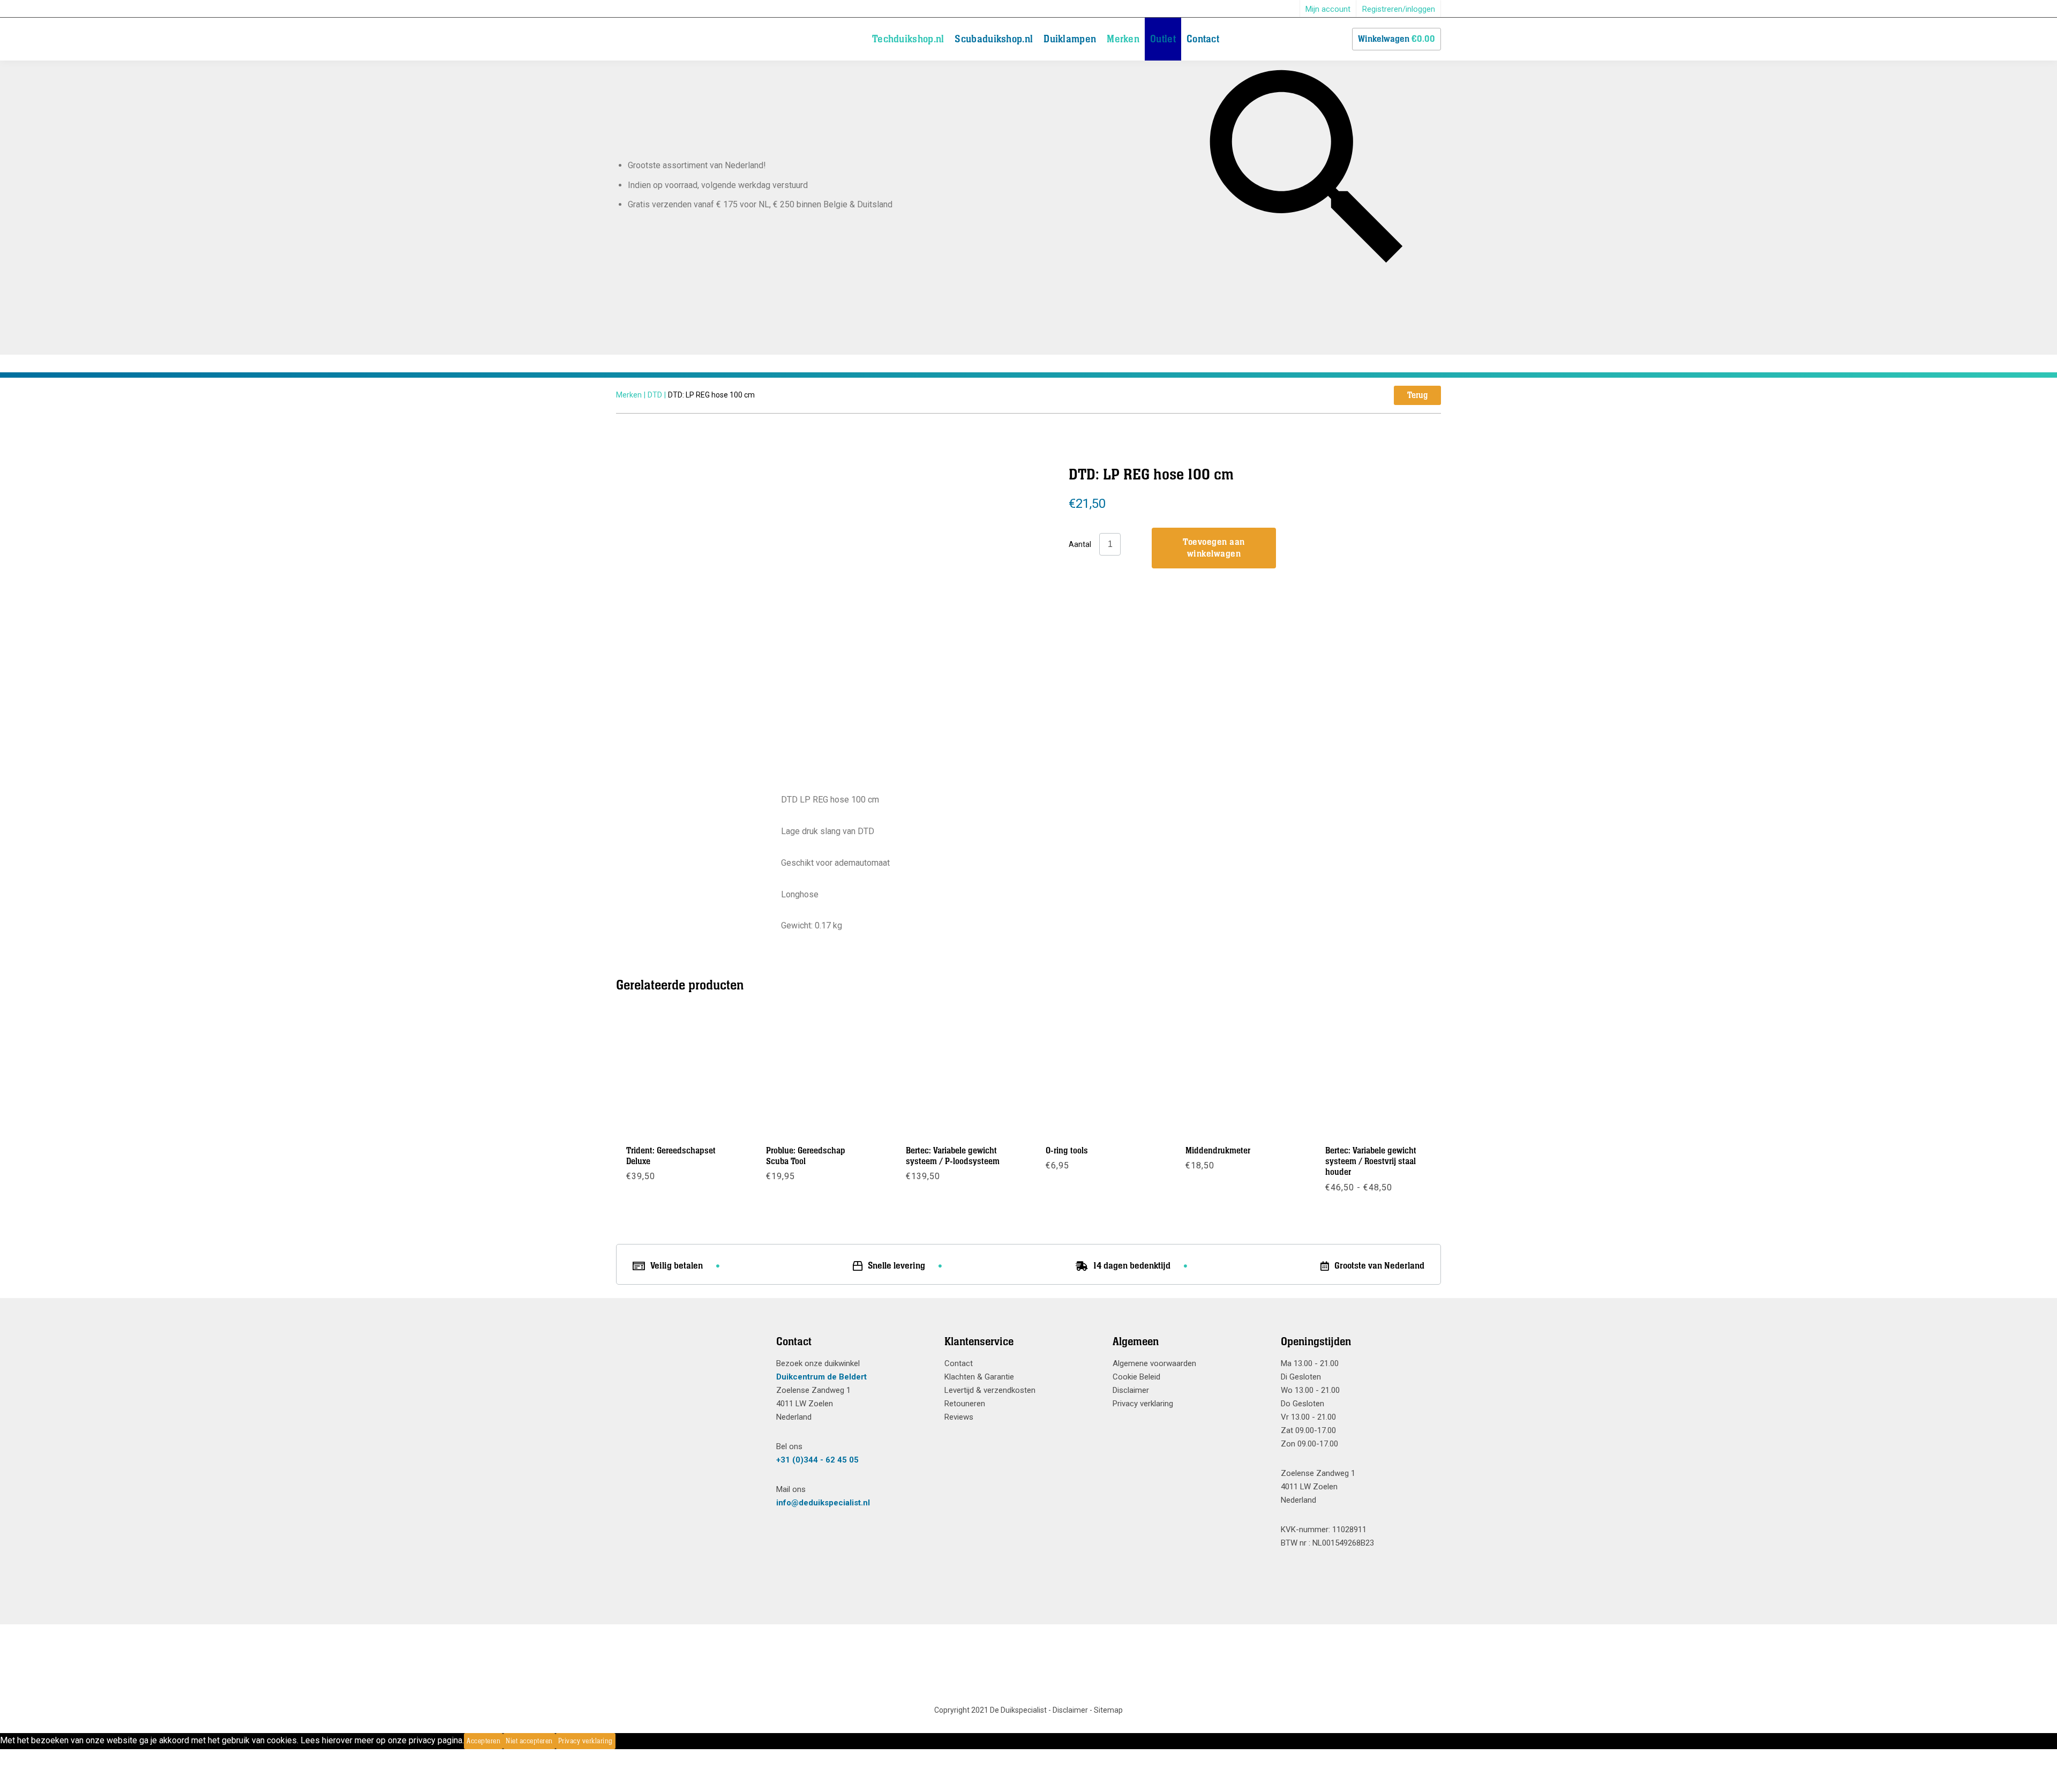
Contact (1203, 39)
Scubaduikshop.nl (994, 39)
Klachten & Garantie (979, 1377)
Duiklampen (1070, 39)
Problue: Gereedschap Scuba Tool (806, 1156)
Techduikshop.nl (908, 39)
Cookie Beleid (1136, 1377)
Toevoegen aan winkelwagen (1214, 548)
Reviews (959, 1417)
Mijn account (1328, 9)
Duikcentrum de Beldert (821, 1377)
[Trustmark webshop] (688, 1361)
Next (975, 566)
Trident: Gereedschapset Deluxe (671, 1156)
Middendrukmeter (1218, 1151)
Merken (1123, 39)
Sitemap (1108, 1710)
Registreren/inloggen (1399, 9)
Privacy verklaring (1143, 1404)
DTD (655, 395)
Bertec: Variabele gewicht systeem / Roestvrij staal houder (1371, 1162)
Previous (794, 566)
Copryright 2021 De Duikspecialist (990, 1710)
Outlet (1163, 39)
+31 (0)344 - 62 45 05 (817, 1460)
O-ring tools (1067, 1151)
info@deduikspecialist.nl (823, 1503)
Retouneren (965, 1404)
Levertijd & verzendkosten (990, 1390)
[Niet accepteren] (619, 1741)
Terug (1417, 395)
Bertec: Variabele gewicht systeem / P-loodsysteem (953, 1156)
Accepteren (483, 1741)
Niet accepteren (529, 1741)
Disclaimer (1131, 1390)
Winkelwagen (1397, 39)
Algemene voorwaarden (1154, 1363)
